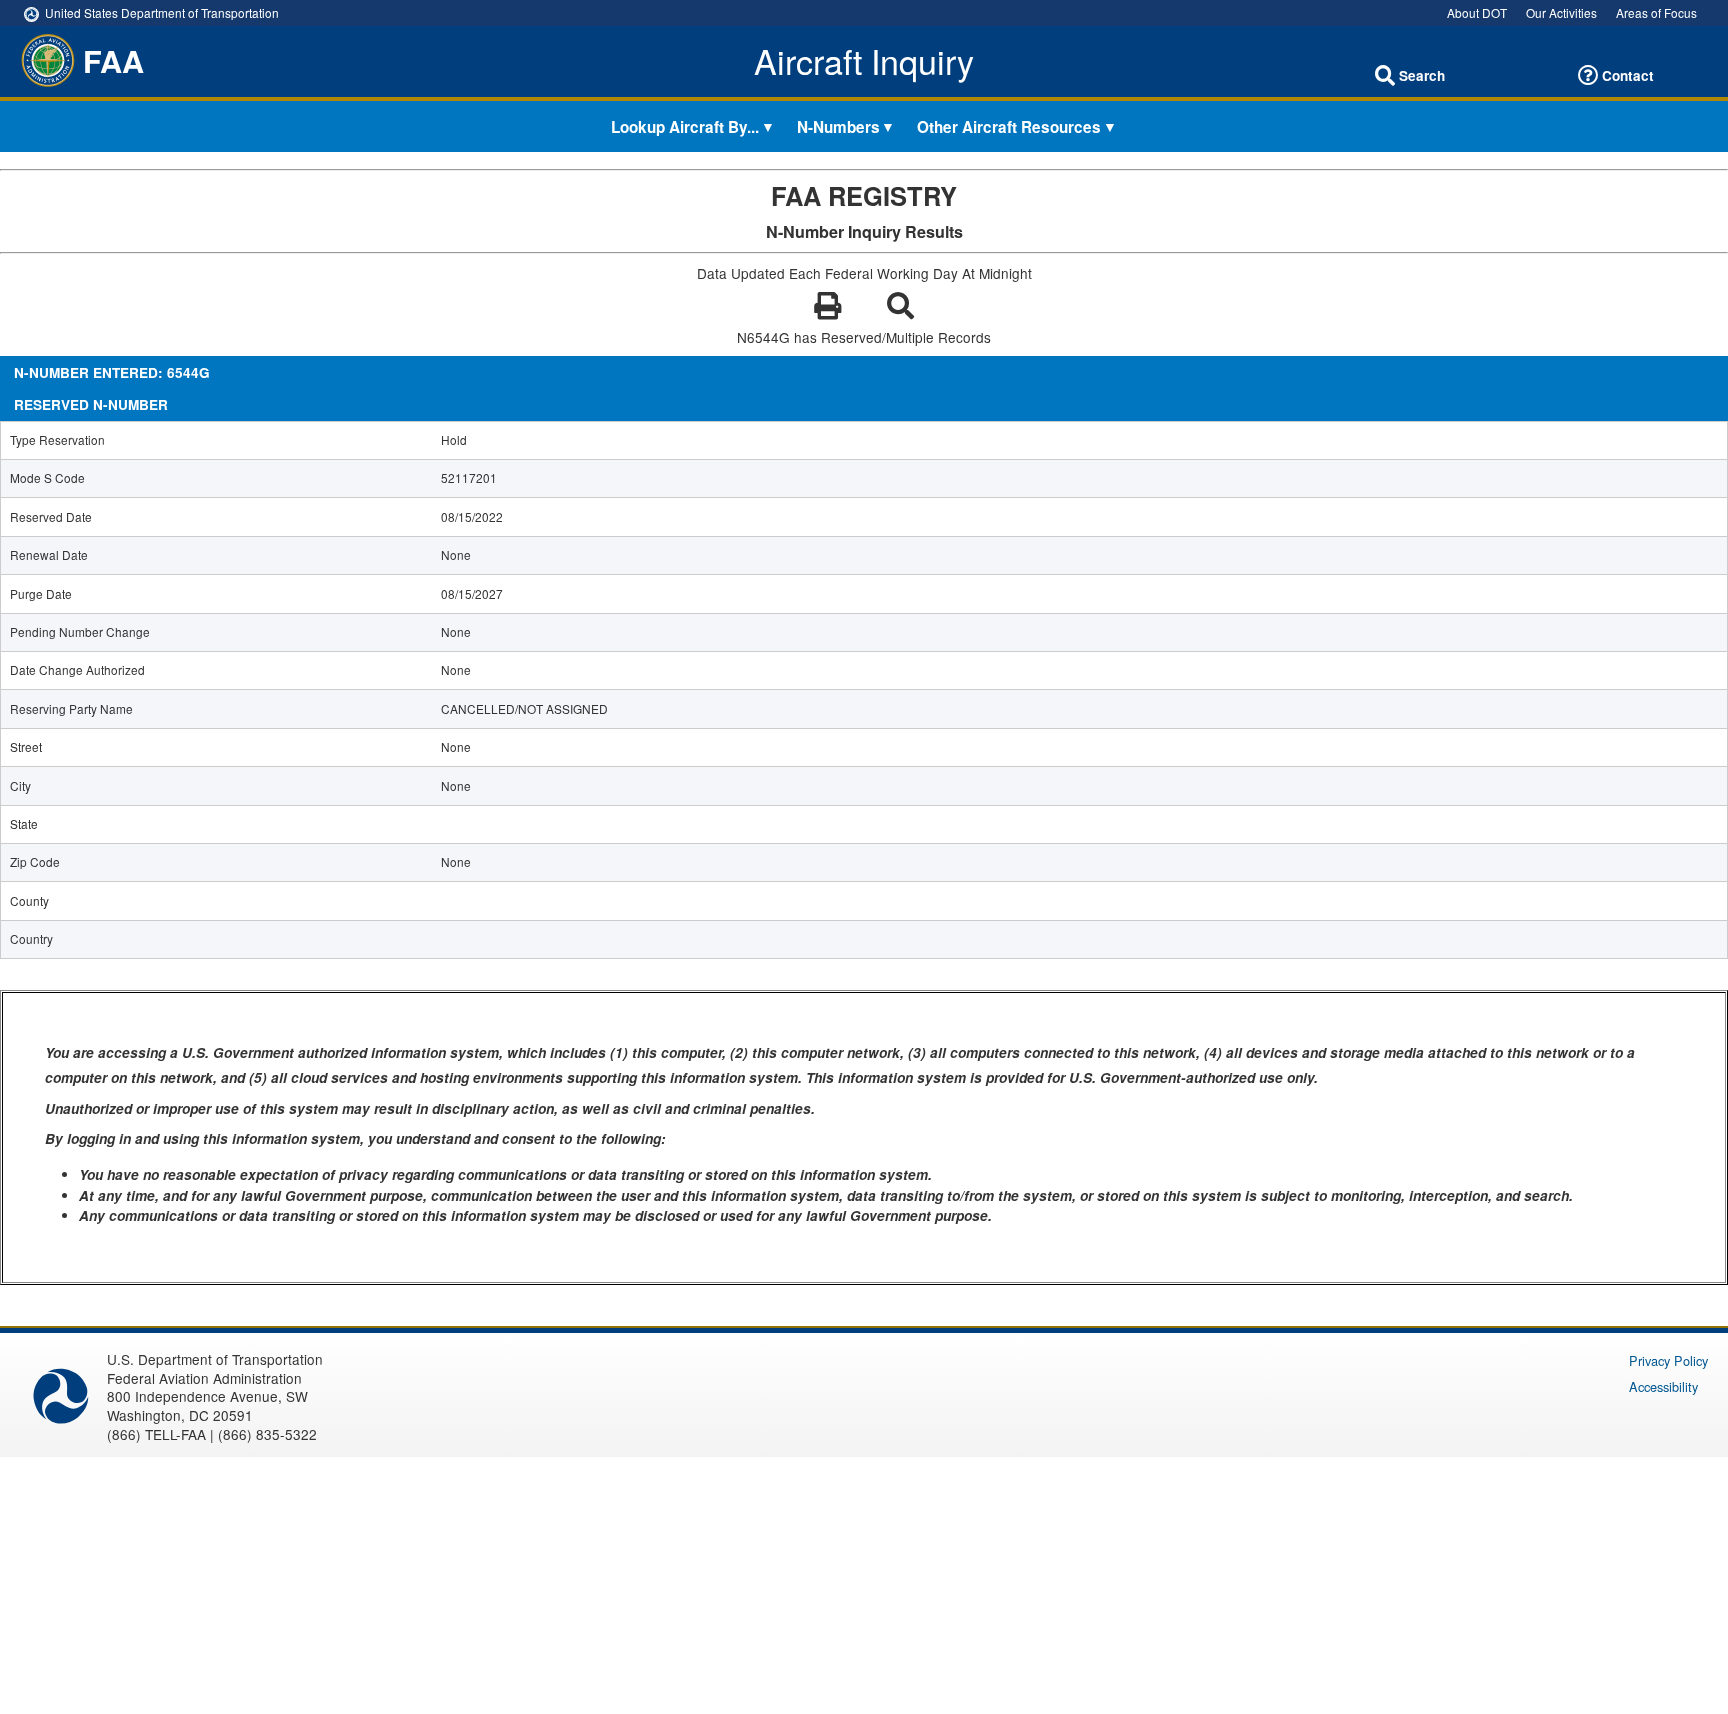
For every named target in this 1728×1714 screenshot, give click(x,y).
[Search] (1385, 76)
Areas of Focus (1656, 12)
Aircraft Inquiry (864, 61)
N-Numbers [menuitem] (838, 126)
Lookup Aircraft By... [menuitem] (685, 126)
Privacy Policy (1668, 1360)
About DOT (1477, 12)
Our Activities (1561, 12)
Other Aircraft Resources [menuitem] (1009, 126)
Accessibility (1663, 1386)
